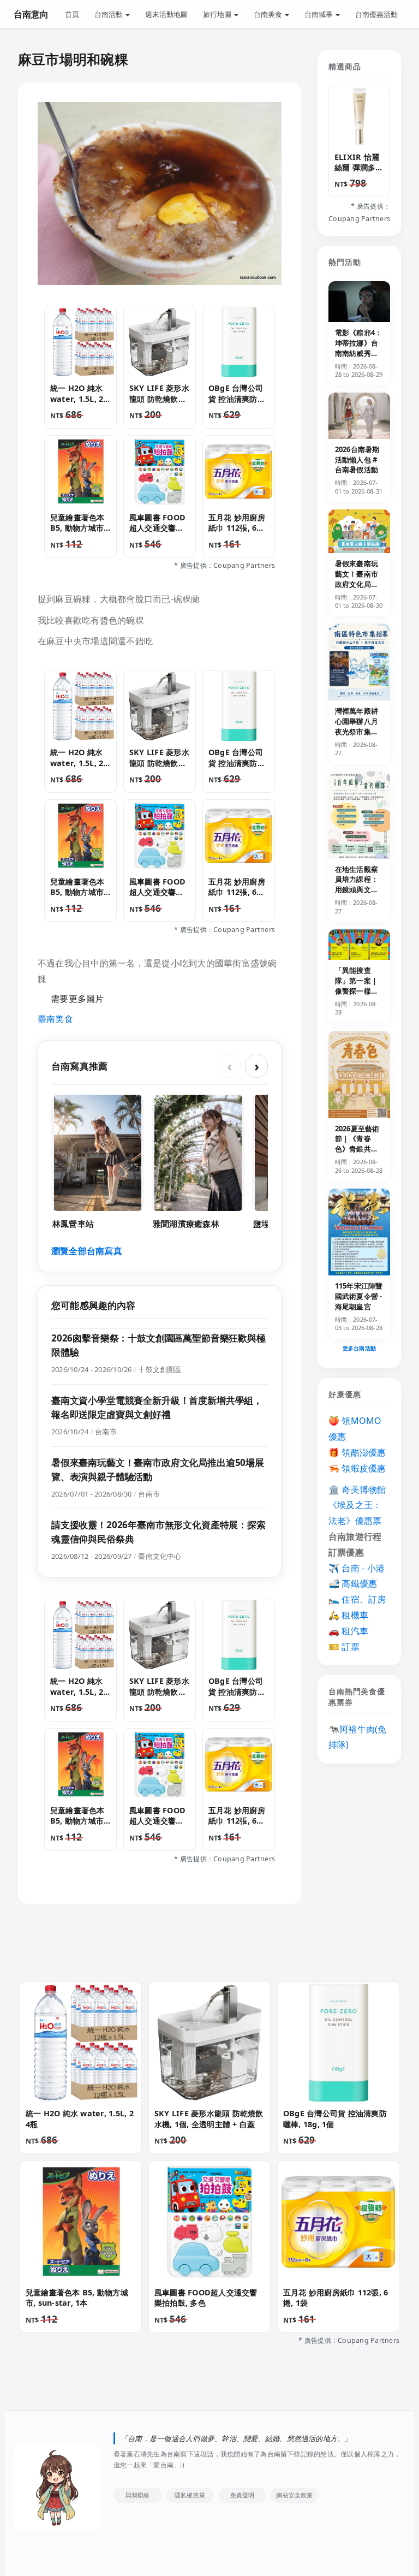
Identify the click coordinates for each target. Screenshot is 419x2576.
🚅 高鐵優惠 (353, 1583)
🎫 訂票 (344, 1647)
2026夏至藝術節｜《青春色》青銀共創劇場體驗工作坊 (357, 1149)
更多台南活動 (359, 1348)
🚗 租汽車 (348, 1631)
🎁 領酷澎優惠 (357, 1452)
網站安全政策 (294, 2495)
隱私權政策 (190, 2495)
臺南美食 (55, 1019)
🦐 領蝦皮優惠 (357, 1468)
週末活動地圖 (166, 14)
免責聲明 (243, 2495)
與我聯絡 (138, 2495)
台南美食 (269, 14)
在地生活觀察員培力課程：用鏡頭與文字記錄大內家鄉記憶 (357, 890)
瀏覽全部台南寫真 (87, 1251)
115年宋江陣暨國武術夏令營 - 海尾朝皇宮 (359, 1296)
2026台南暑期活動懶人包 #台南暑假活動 (357, 460)
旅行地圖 (218, 14)
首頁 (72, 14)
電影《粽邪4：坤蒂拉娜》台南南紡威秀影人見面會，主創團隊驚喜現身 (358, 358)
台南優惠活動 (376, 14)
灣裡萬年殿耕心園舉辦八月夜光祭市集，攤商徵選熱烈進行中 (357, 731)
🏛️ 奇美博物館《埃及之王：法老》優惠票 (357, 1505)
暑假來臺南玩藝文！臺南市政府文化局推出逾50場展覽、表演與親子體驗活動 (357, 589)
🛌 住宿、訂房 (357, 1599)
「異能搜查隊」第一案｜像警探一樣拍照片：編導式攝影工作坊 (357, 991)
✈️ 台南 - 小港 (357, 1568)
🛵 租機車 (348, 1615)
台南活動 (109, 14)
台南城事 (319, 14)
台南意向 (31, 14)
